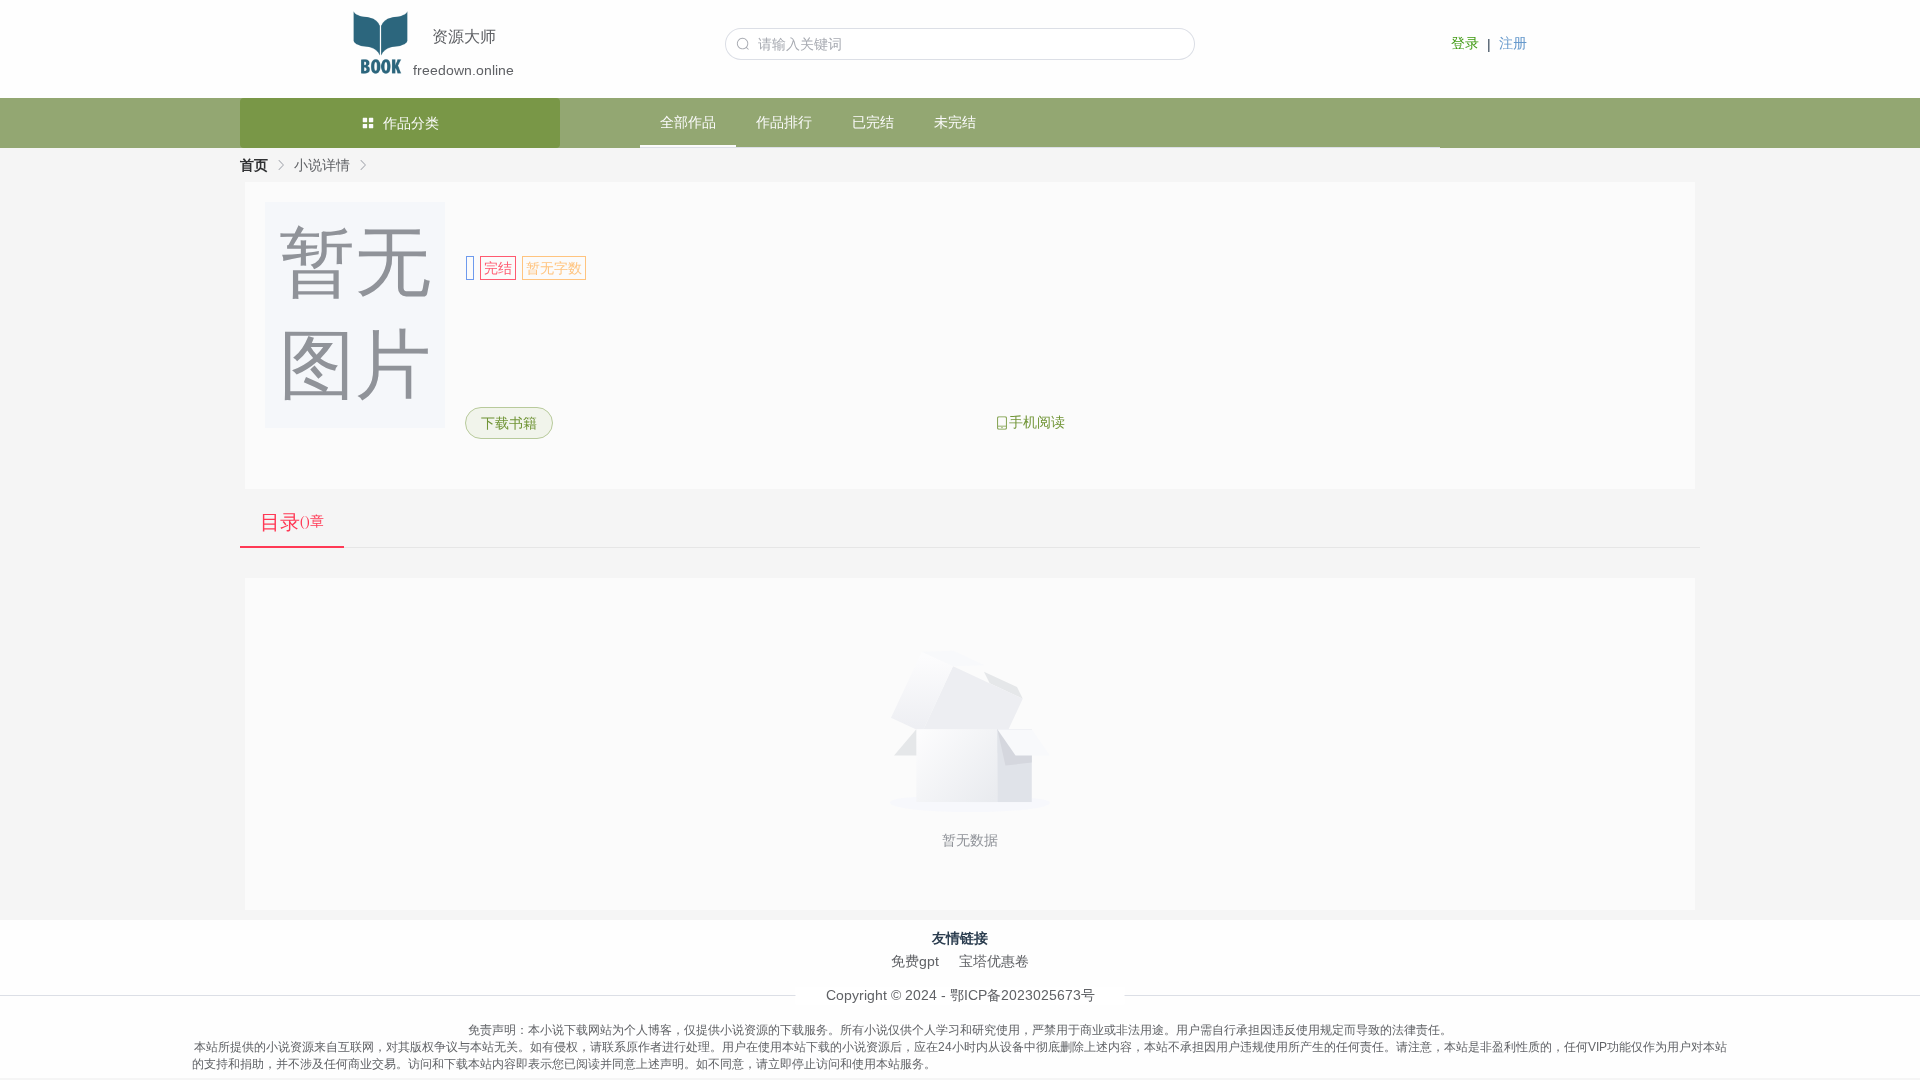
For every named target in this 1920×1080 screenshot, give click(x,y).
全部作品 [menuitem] (688, 122)
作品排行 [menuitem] (784, 122)
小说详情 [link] (322, 165)
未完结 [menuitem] (955, 122)
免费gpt (915, 961)
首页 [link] (254, 165)
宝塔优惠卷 (994, 961)
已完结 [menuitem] (873, 122)
